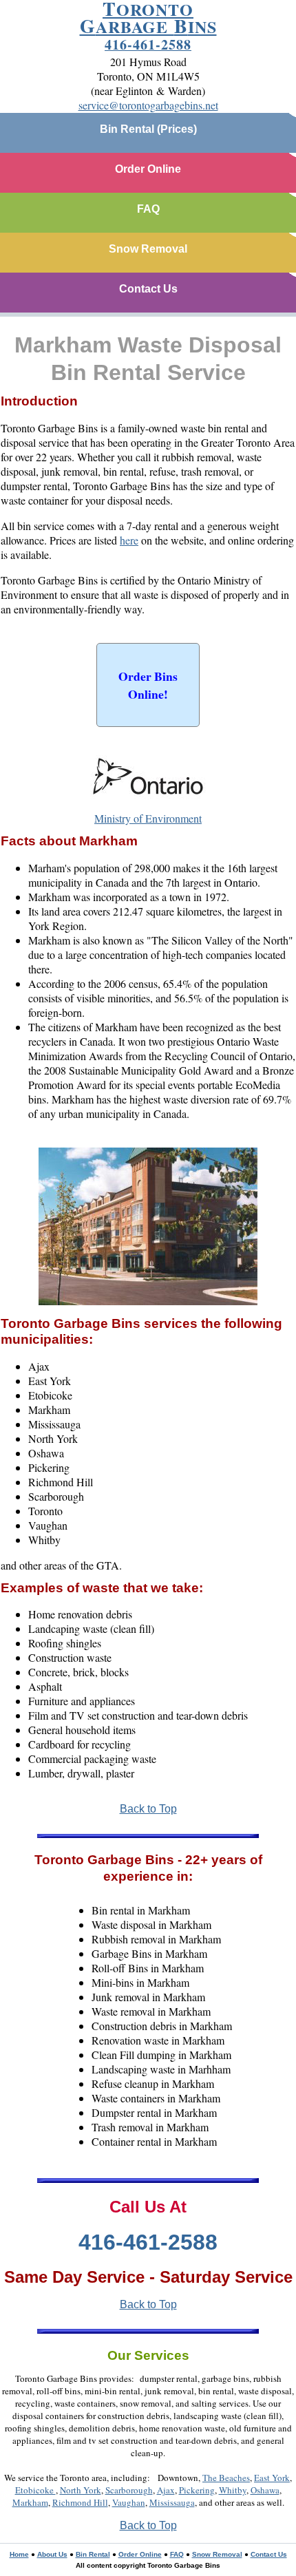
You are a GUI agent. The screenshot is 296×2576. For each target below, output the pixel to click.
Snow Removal (148, 249)
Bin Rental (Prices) (148, 129)
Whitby (233, 2490)
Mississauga (172, 2502)
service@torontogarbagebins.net (148, 105)
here (129, 540)
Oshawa (265, 2490)
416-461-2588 (148, 44)
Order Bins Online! (148, 685)
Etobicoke (35, 2490)
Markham (30, 2502)
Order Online (148, 169)
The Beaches (226, 2478)
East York (272, 2478)
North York (81, 2490)
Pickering (197, 2490)
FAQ (148, 209)
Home (19, 2554)
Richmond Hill (80, 2502)
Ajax (166, 2490)
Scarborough (129, 2490)
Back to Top (148, 1809)
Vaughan (129, 2502)
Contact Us (148, 289)
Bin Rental (93, 2554)
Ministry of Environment (148, 818)
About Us (52, 2554)
